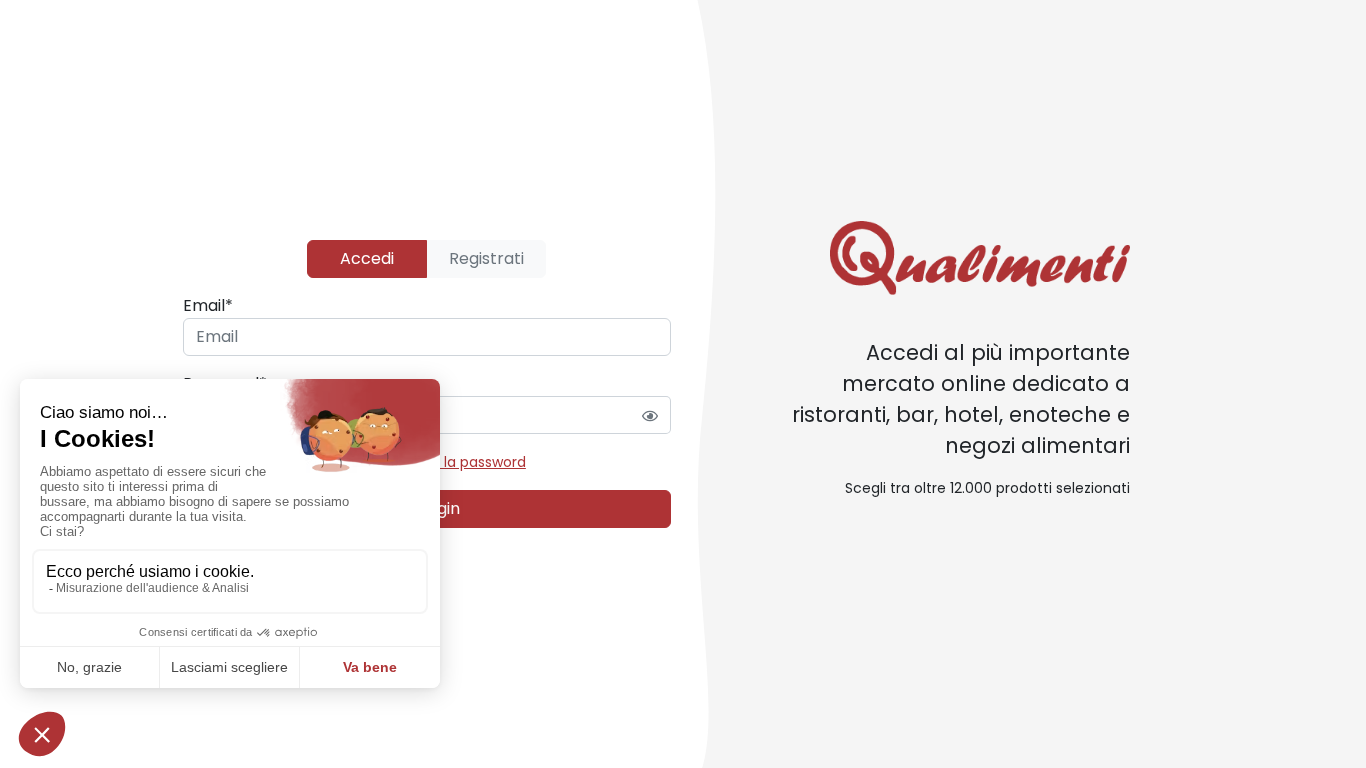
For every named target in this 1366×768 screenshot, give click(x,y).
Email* (208, 305)
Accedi (367, 258)
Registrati (486, 258)
